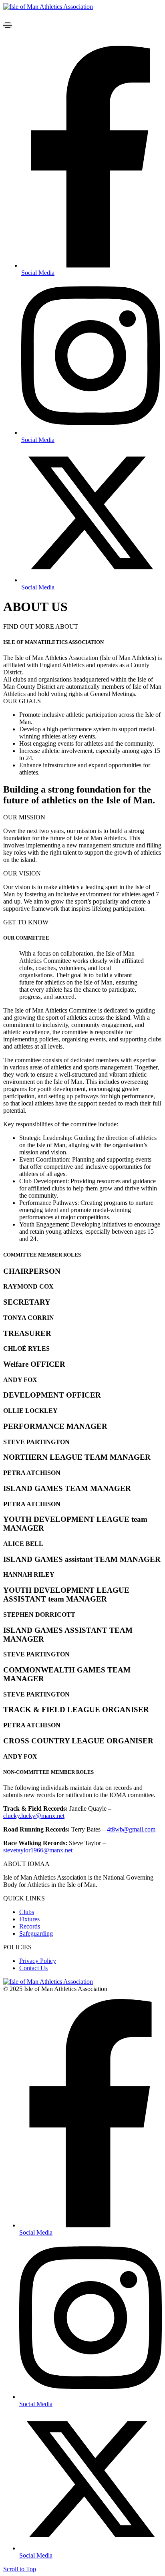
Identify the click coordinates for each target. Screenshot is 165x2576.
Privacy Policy (38, 1961)
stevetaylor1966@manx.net (38, 1850)
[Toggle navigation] (8, 25)
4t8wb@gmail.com (131, 1829)
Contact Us (33, 1968)
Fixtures (29, 1919)
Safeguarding (36, 1934)
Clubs (27, 1912)
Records (30, 1926)
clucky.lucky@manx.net (34, 1816)
